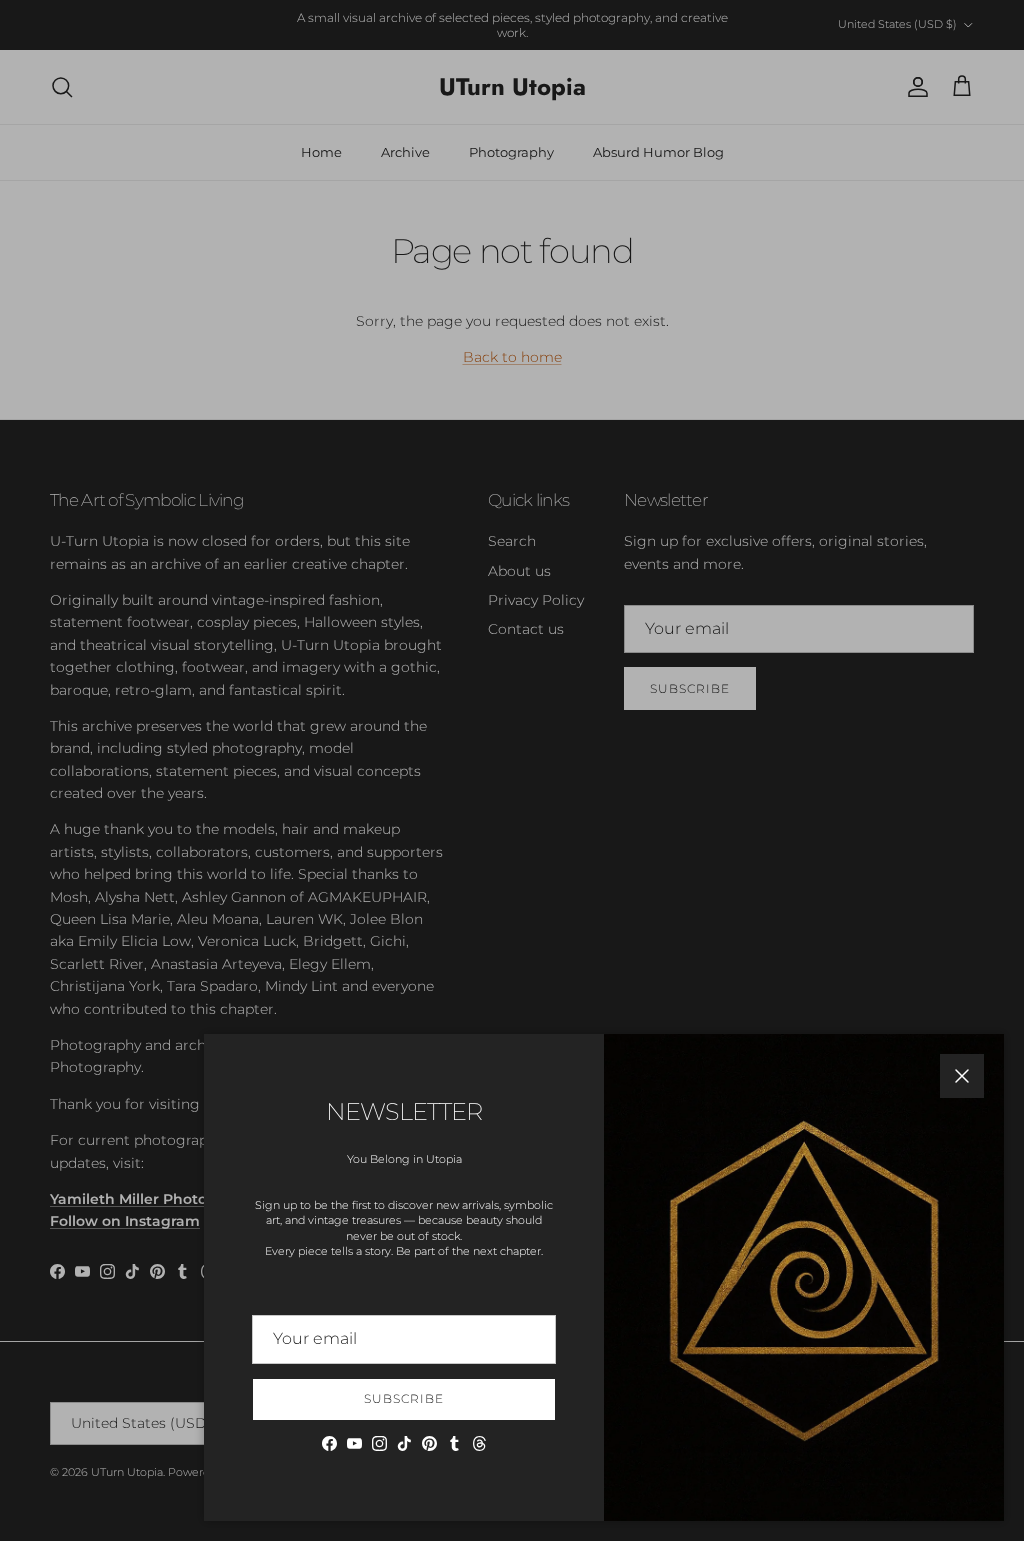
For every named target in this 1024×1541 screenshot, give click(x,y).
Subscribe (404, 1398)
